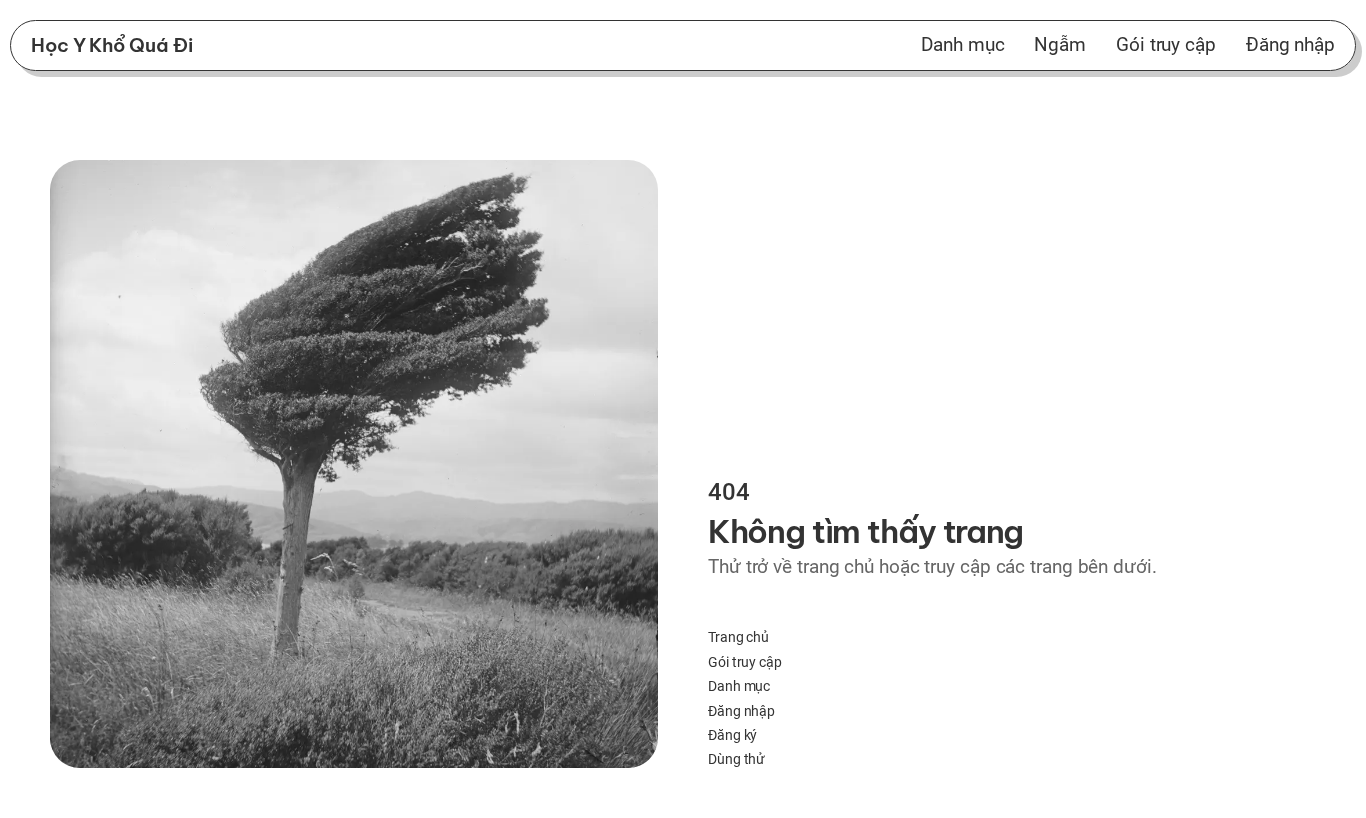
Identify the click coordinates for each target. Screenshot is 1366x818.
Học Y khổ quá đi (111, 45)
